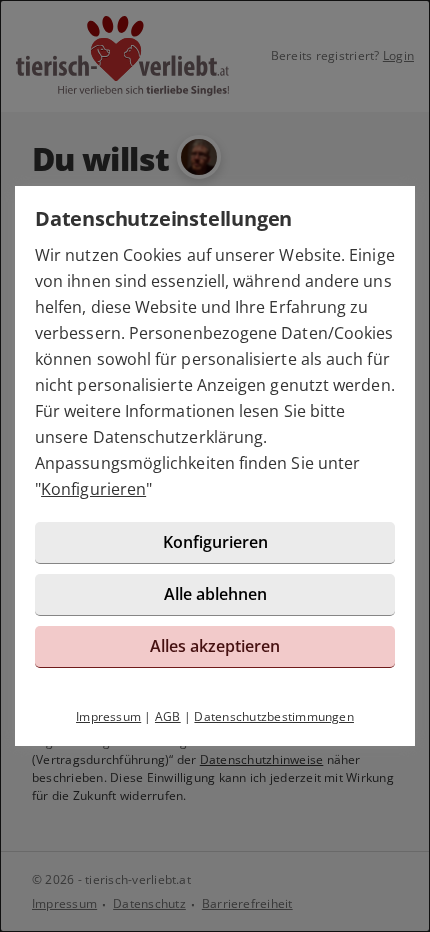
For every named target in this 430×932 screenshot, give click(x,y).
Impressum (108, 716)
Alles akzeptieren (215, 646)
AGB (168, 716)
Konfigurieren (93, 489)
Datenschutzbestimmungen (274, 716)
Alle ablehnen (215, 594)
